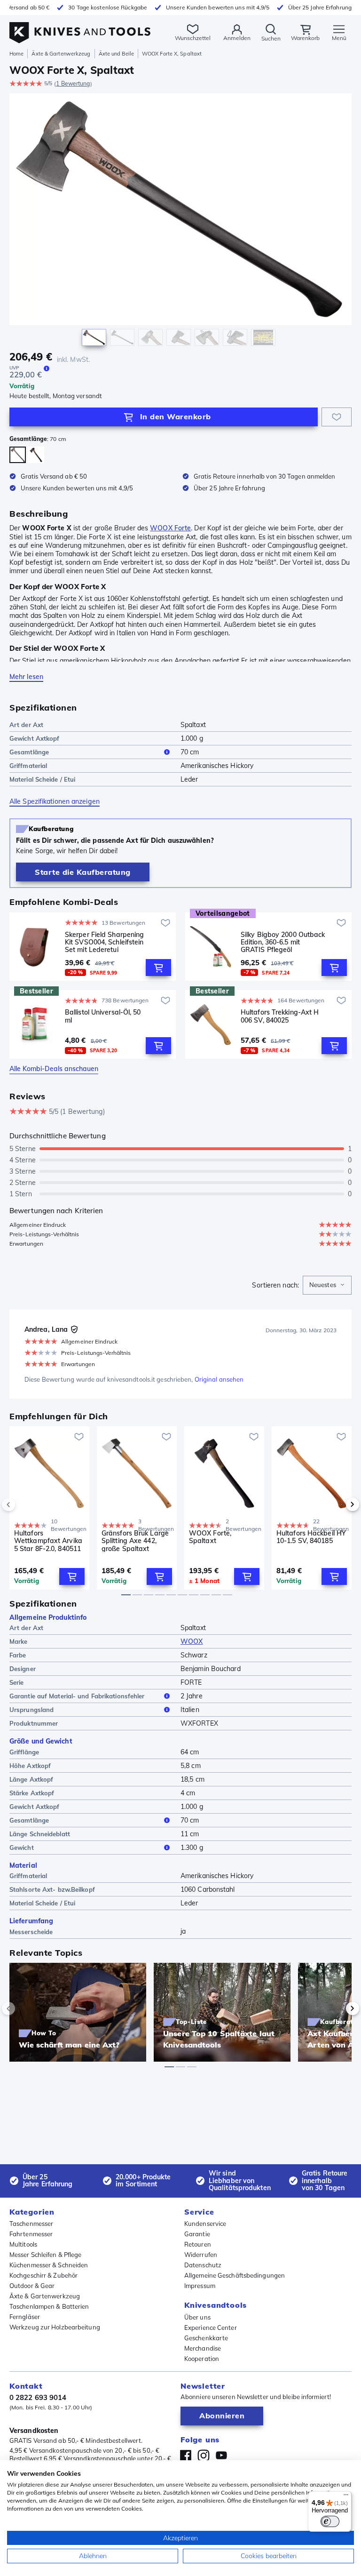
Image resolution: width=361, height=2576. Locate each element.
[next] (337, 1504)
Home (16, 54)
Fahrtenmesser (31, 2234)
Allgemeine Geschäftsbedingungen (235, 2275)
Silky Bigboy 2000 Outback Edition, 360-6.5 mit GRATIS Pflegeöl (283, 942)
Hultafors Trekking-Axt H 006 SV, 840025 (280, 1016)
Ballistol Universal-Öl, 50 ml (103, 1016)
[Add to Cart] (158, 968)
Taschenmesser (31, 2224)
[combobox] (327, 1285)
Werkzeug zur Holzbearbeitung (55, 2327)
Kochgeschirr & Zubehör (43, 2275)
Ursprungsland (31, 1710)
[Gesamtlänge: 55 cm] (36, 455)
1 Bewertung (73, 84)
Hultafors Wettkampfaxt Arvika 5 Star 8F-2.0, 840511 (48, 1541)
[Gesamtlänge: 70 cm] (18, 455)
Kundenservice (205, 2224)
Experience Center (211, 2328)
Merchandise (203, 2348)
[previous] (24, 1504)
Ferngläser (25, 2317)
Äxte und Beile (116, 54)
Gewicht (22, 1848)
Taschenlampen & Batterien (49, 2306)
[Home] (80, 28)
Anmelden (237, 38)
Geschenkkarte (206, 2338)
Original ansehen (219, 1379)
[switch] (330, 2521)
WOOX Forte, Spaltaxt (210, 1537)
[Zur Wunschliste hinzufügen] (337, 417)
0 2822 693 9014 (38, 2397)
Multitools (23, 2244)
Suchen (271, 38)
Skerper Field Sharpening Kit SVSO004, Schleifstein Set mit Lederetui (104, 942)
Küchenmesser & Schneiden (49, 2265)
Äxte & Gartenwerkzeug (61, 54)
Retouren (198, 2244)
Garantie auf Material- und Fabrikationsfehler (77, 1696)
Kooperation (202, 2359)
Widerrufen (201, 2255)
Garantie (197, 2234)
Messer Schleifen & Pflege (46, 2255)
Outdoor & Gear (32, 2286)
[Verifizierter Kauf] (74, 1329)
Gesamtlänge (29, 752)
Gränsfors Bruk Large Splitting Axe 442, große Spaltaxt (135, 1541)
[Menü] (346, 2497)
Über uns (197, 2317)
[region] (180, 222)
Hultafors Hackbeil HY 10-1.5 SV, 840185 (311, 1537)
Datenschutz (203, 2265)
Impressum (200, 2286)
